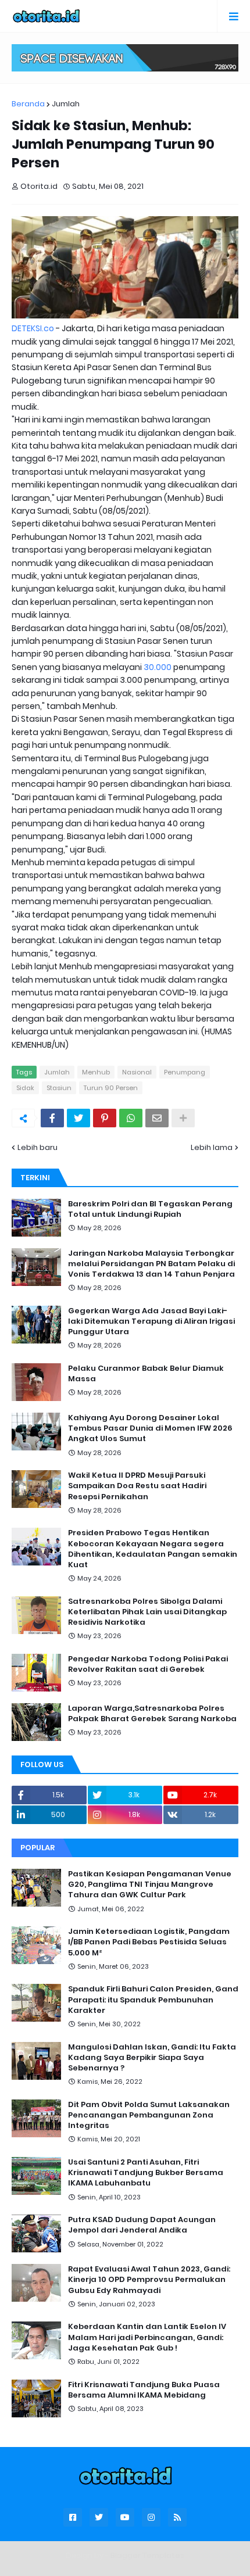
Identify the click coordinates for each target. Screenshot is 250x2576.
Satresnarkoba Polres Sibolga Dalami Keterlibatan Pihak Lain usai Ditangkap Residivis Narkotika (147, 1612)
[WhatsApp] (131, 1118)
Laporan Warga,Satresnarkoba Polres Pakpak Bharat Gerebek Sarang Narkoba (152, 1714)
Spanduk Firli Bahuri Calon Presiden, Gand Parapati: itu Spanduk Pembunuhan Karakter (153, 2000)
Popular (37, 1848)
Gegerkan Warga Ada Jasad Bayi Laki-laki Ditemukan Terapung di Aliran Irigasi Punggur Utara (151, 1321)
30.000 (158, 667)
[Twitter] (78, 1118)
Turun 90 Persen (111, 1088)
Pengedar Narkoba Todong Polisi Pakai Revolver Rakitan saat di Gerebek (148, 1664)
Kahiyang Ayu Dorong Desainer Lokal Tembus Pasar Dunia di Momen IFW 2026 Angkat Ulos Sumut (150, 1428)
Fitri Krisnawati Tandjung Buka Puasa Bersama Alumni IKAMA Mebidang (144, 2390)
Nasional (137, 1072)
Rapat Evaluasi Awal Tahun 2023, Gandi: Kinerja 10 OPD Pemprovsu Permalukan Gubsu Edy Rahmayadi (149, 2280)
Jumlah (66, 104)
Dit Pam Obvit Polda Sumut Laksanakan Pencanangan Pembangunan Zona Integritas (149, 2115)
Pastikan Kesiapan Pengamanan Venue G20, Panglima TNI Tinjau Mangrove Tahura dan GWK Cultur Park (150, 1884)
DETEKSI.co (33, 328)
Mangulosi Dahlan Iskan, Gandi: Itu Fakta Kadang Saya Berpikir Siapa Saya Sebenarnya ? (152, 2058)
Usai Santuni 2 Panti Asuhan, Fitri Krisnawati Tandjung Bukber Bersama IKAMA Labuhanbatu (146, 2173)
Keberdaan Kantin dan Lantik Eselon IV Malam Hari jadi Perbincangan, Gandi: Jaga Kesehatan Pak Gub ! (147, 2337)
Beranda (28, 104)
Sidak (25, 1088)
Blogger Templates (147, 2555)
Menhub (96, 1072)
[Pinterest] (105, 1118)
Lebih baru (37, 1147)
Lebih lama (212, 1147)
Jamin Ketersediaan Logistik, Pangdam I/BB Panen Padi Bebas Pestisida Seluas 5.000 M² (149, 1942)
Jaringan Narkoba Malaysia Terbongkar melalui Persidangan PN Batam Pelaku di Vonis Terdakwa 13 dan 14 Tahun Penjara (151, 1264)
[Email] (157, 1118)
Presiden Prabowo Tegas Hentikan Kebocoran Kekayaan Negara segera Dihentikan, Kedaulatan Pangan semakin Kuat (153, 1549)
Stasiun (59, 1088)
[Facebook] (52, 1118)
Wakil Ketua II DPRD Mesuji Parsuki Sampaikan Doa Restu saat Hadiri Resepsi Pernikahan (137, 1486)
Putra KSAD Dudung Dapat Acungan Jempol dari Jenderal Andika (142, 2225)
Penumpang (185, 1072)
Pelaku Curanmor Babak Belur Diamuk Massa (146, 1374)
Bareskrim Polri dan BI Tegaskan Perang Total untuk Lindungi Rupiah (150, 1209)
